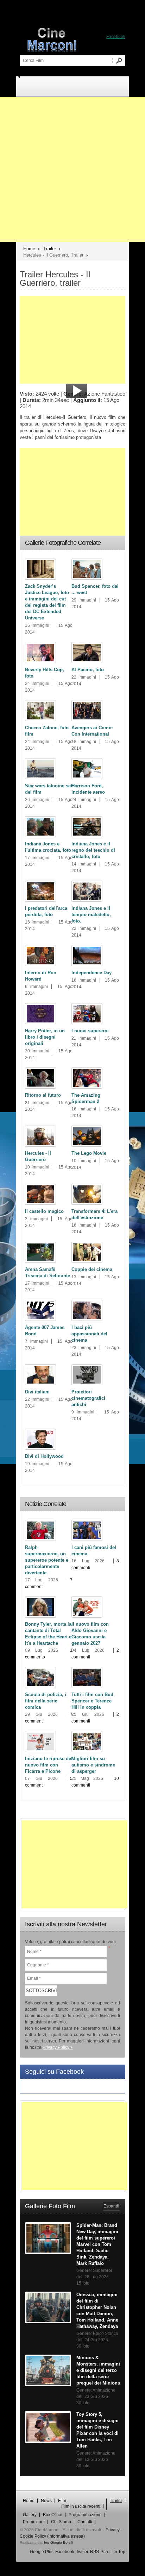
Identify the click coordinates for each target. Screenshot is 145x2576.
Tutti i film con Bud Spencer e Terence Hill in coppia (92, 1701)
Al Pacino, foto (88, 670)
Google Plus (42, 2552)
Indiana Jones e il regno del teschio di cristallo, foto (93, 850)
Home (29, 249)
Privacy (113, 2530)
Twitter (82, 2552)
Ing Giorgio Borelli (58, 2542)
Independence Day (92, 973)
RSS (94, 2552)
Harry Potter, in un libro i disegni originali (45, 1037)
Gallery (30, 2515)
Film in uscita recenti (81, 2506)
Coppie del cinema (92, 1269)
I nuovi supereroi (90, 1031)
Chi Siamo (61, 2522)
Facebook (65, 2552)
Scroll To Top (113, 2552)
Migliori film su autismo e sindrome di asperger (93, 1765)
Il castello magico (44, 1211)
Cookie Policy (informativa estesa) (52, 2536)
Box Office (53, 2515)
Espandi (111, 2206)
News (46, 2501)
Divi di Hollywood (44, 1456)
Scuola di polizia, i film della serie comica (46, 1701)
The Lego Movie (89, 1153)
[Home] (76, 39)
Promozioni (34, 2522)
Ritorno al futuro (43, 1095)
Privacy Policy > (58, 2047)
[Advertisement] (72, 169)
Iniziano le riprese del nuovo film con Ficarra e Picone (49, 1765)
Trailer (50, 249)
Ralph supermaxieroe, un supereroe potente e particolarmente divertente (47, 1560)
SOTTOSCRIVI (41, 1991)
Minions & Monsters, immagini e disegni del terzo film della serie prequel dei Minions (98, 2370)
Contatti (85, 2522)
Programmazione (85, 2515)
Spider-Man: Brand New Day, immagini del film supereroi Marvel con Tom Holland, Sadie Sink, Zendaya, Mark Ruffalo (97, 2244)
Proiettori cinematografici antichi (88, 1398)
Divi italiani (37, 1392)
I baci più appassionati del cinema (89, 1334)
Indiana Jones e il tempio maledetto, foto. (91, 915)
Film (62, 2501)
